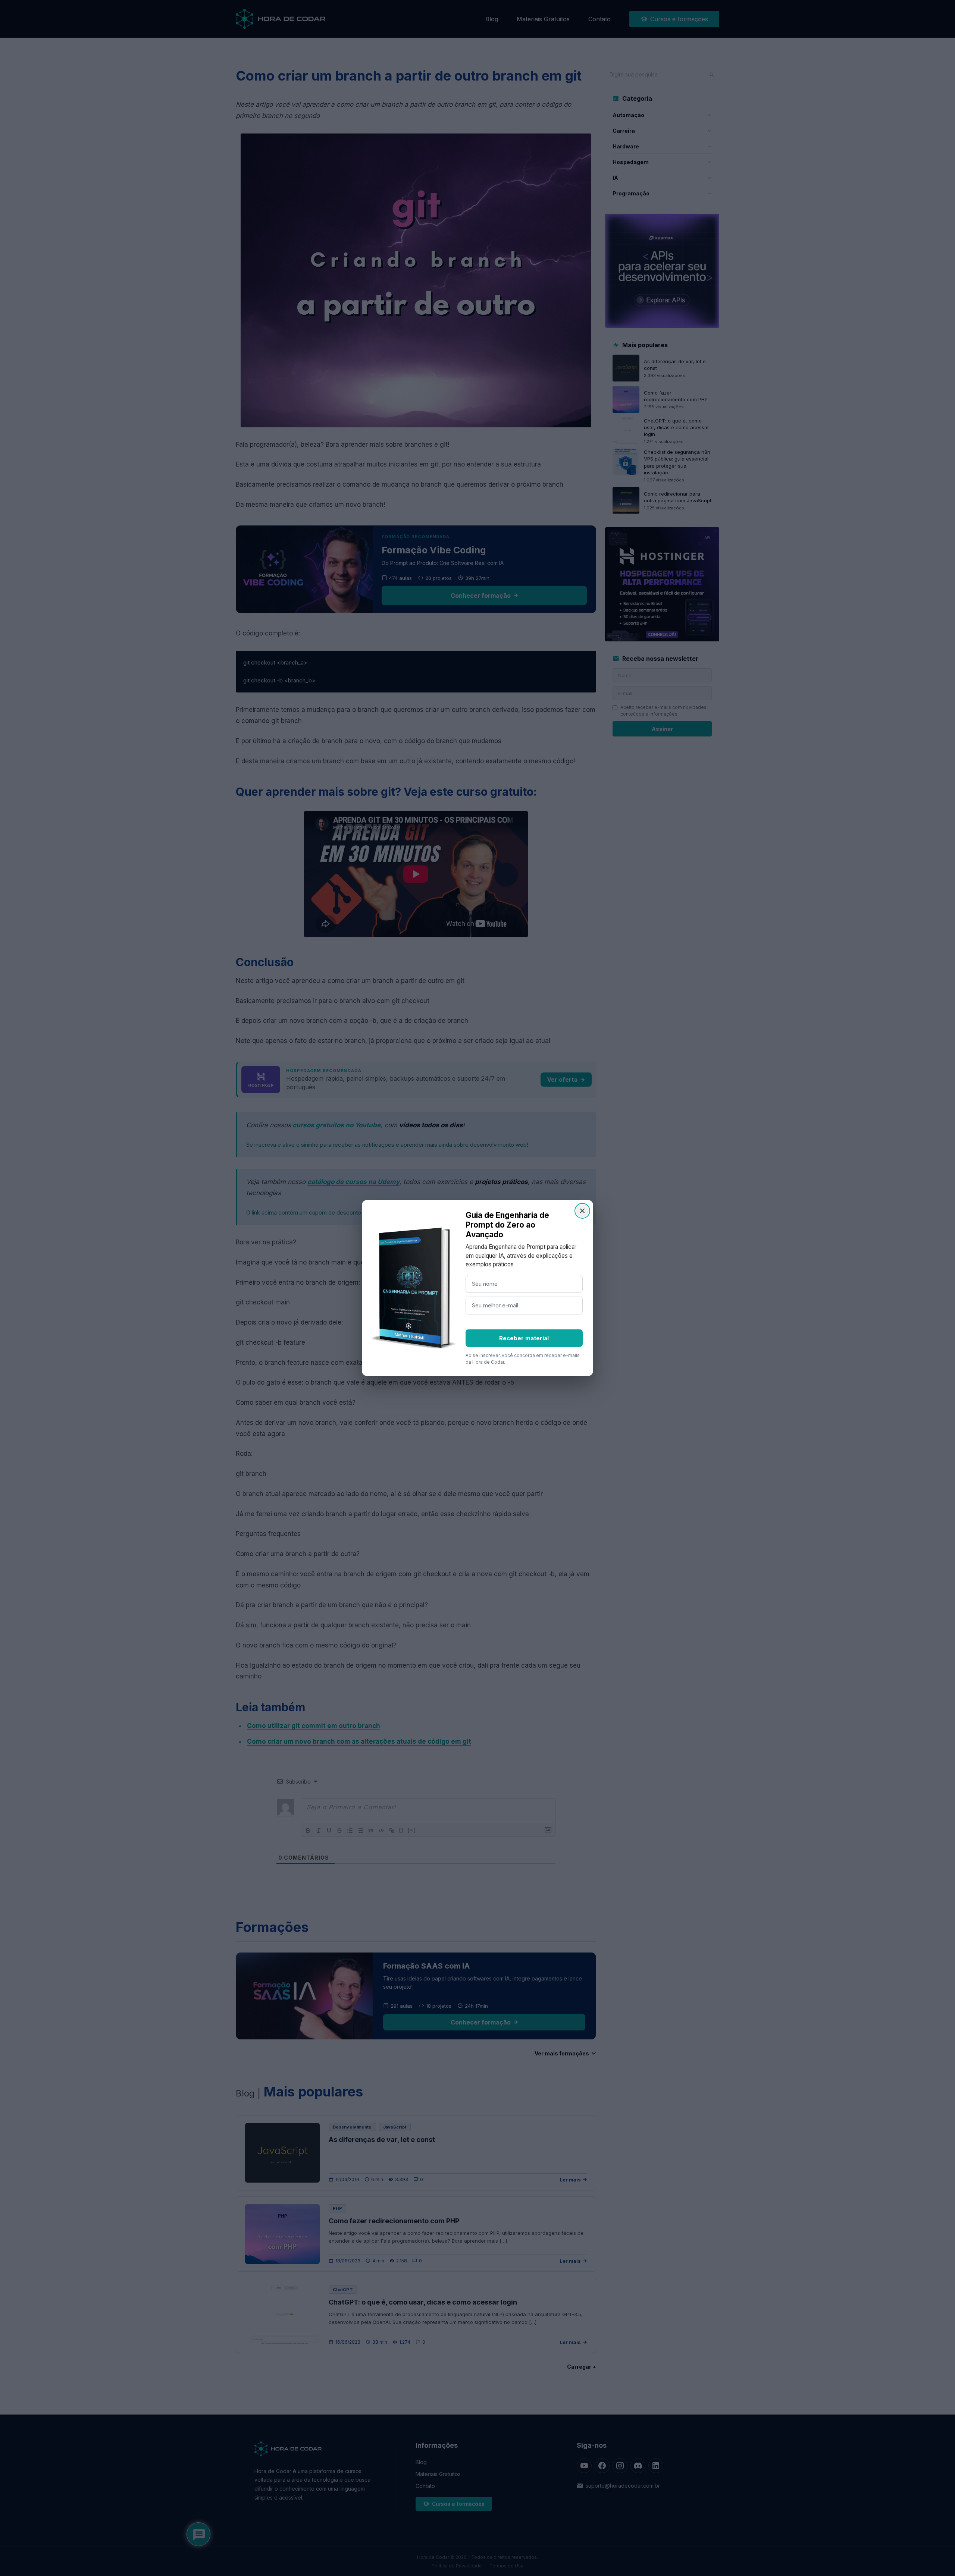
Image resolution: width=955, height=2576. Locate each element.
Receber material (524, 1338)
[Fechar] (582, 1211)
